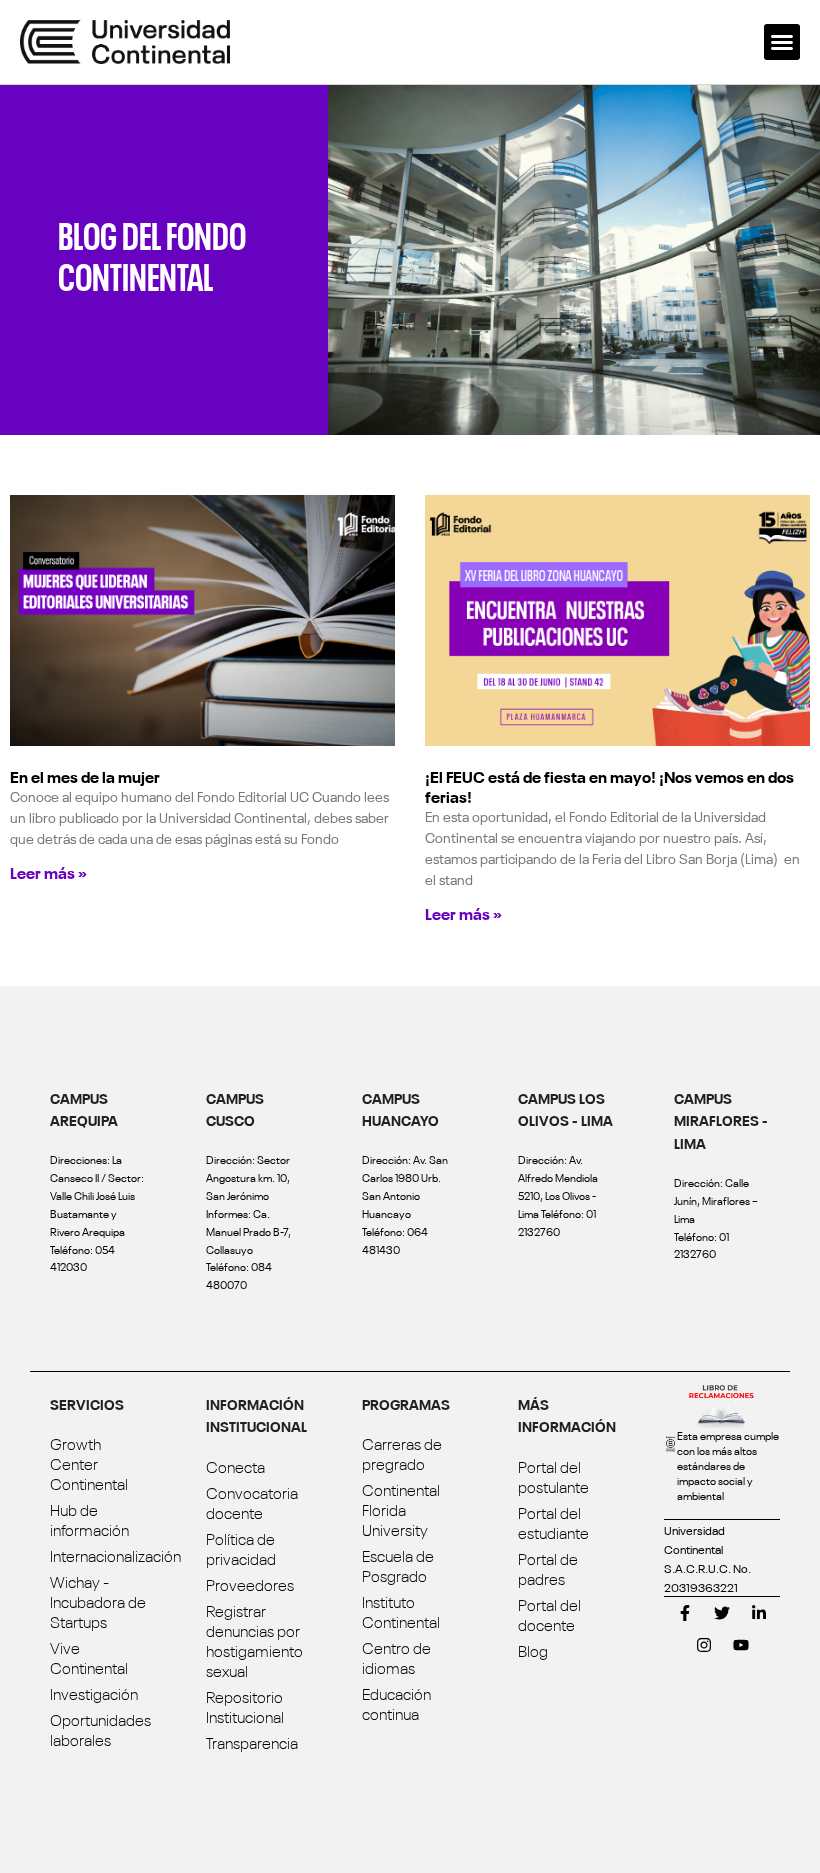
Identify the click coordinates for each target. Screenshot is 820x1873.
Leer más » (48, 872)
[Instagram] (704, 1645)
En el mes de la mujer (85, 776)
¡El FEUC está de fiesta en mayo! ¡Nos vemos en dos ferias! (609, 786)
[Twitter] (722, 1613)
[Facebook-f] (685, 1613)
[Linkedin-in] (759, 1613)
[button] (782, 42)
